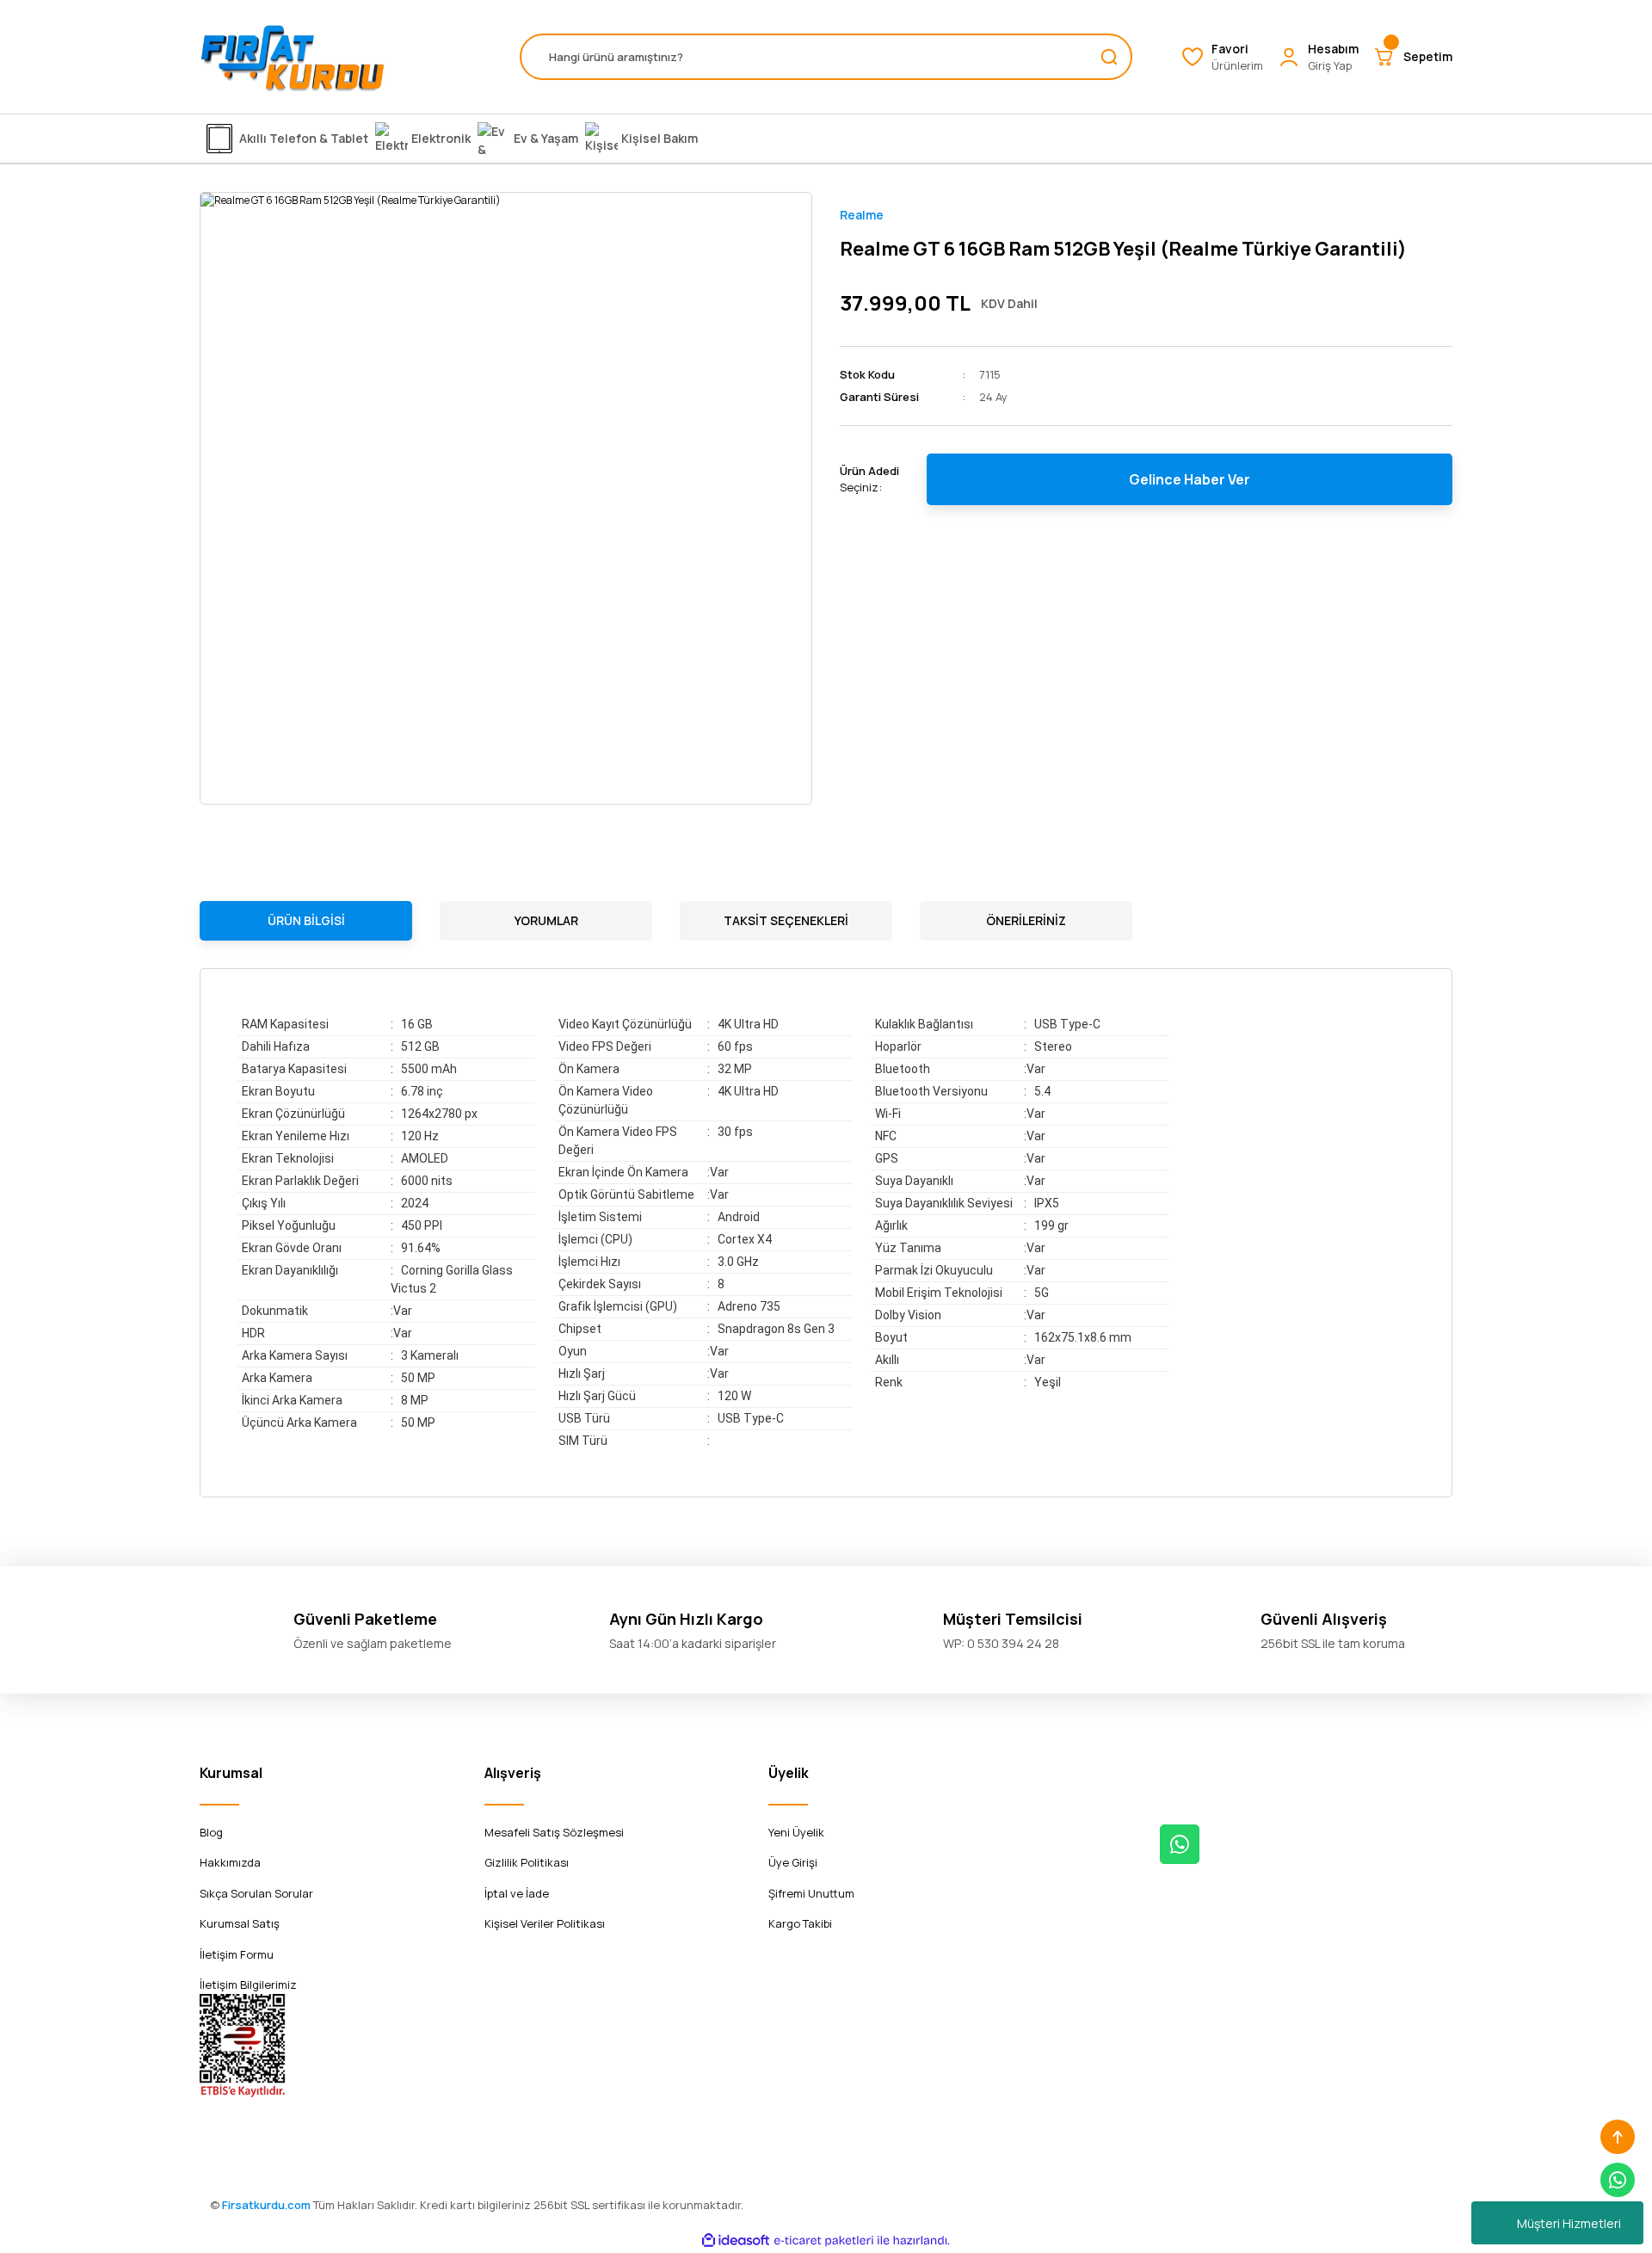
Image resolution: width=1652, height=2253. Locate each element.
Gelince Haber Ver (1190, 479)
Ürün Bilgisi (306, 920)
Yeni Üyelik (796, 1832)
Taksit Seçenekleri (786, 920)
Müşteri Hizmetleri (1569, 2223)
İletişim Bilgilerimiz (248, 1984)
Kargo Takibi (800, 1923)
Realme (862, 215)
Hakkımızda (230, 1862)
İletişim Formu (237, 1954)
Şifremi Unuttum (811, 1893)
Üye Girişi (793, 1862)
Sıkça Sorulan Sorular (256, 1893)
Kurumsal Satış (240, 1923)
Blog (211, 1832)
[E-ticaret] (824, 2240)
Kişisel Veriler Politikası (545, 1923)
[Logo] (293, 57)
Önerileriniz (1026, 920)
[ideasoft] (736, 2241)
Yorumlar (546, 920)
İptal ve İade (517, 1893)
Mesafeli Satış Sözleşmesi (554, 1832)
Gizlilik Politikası (527, 1862)
